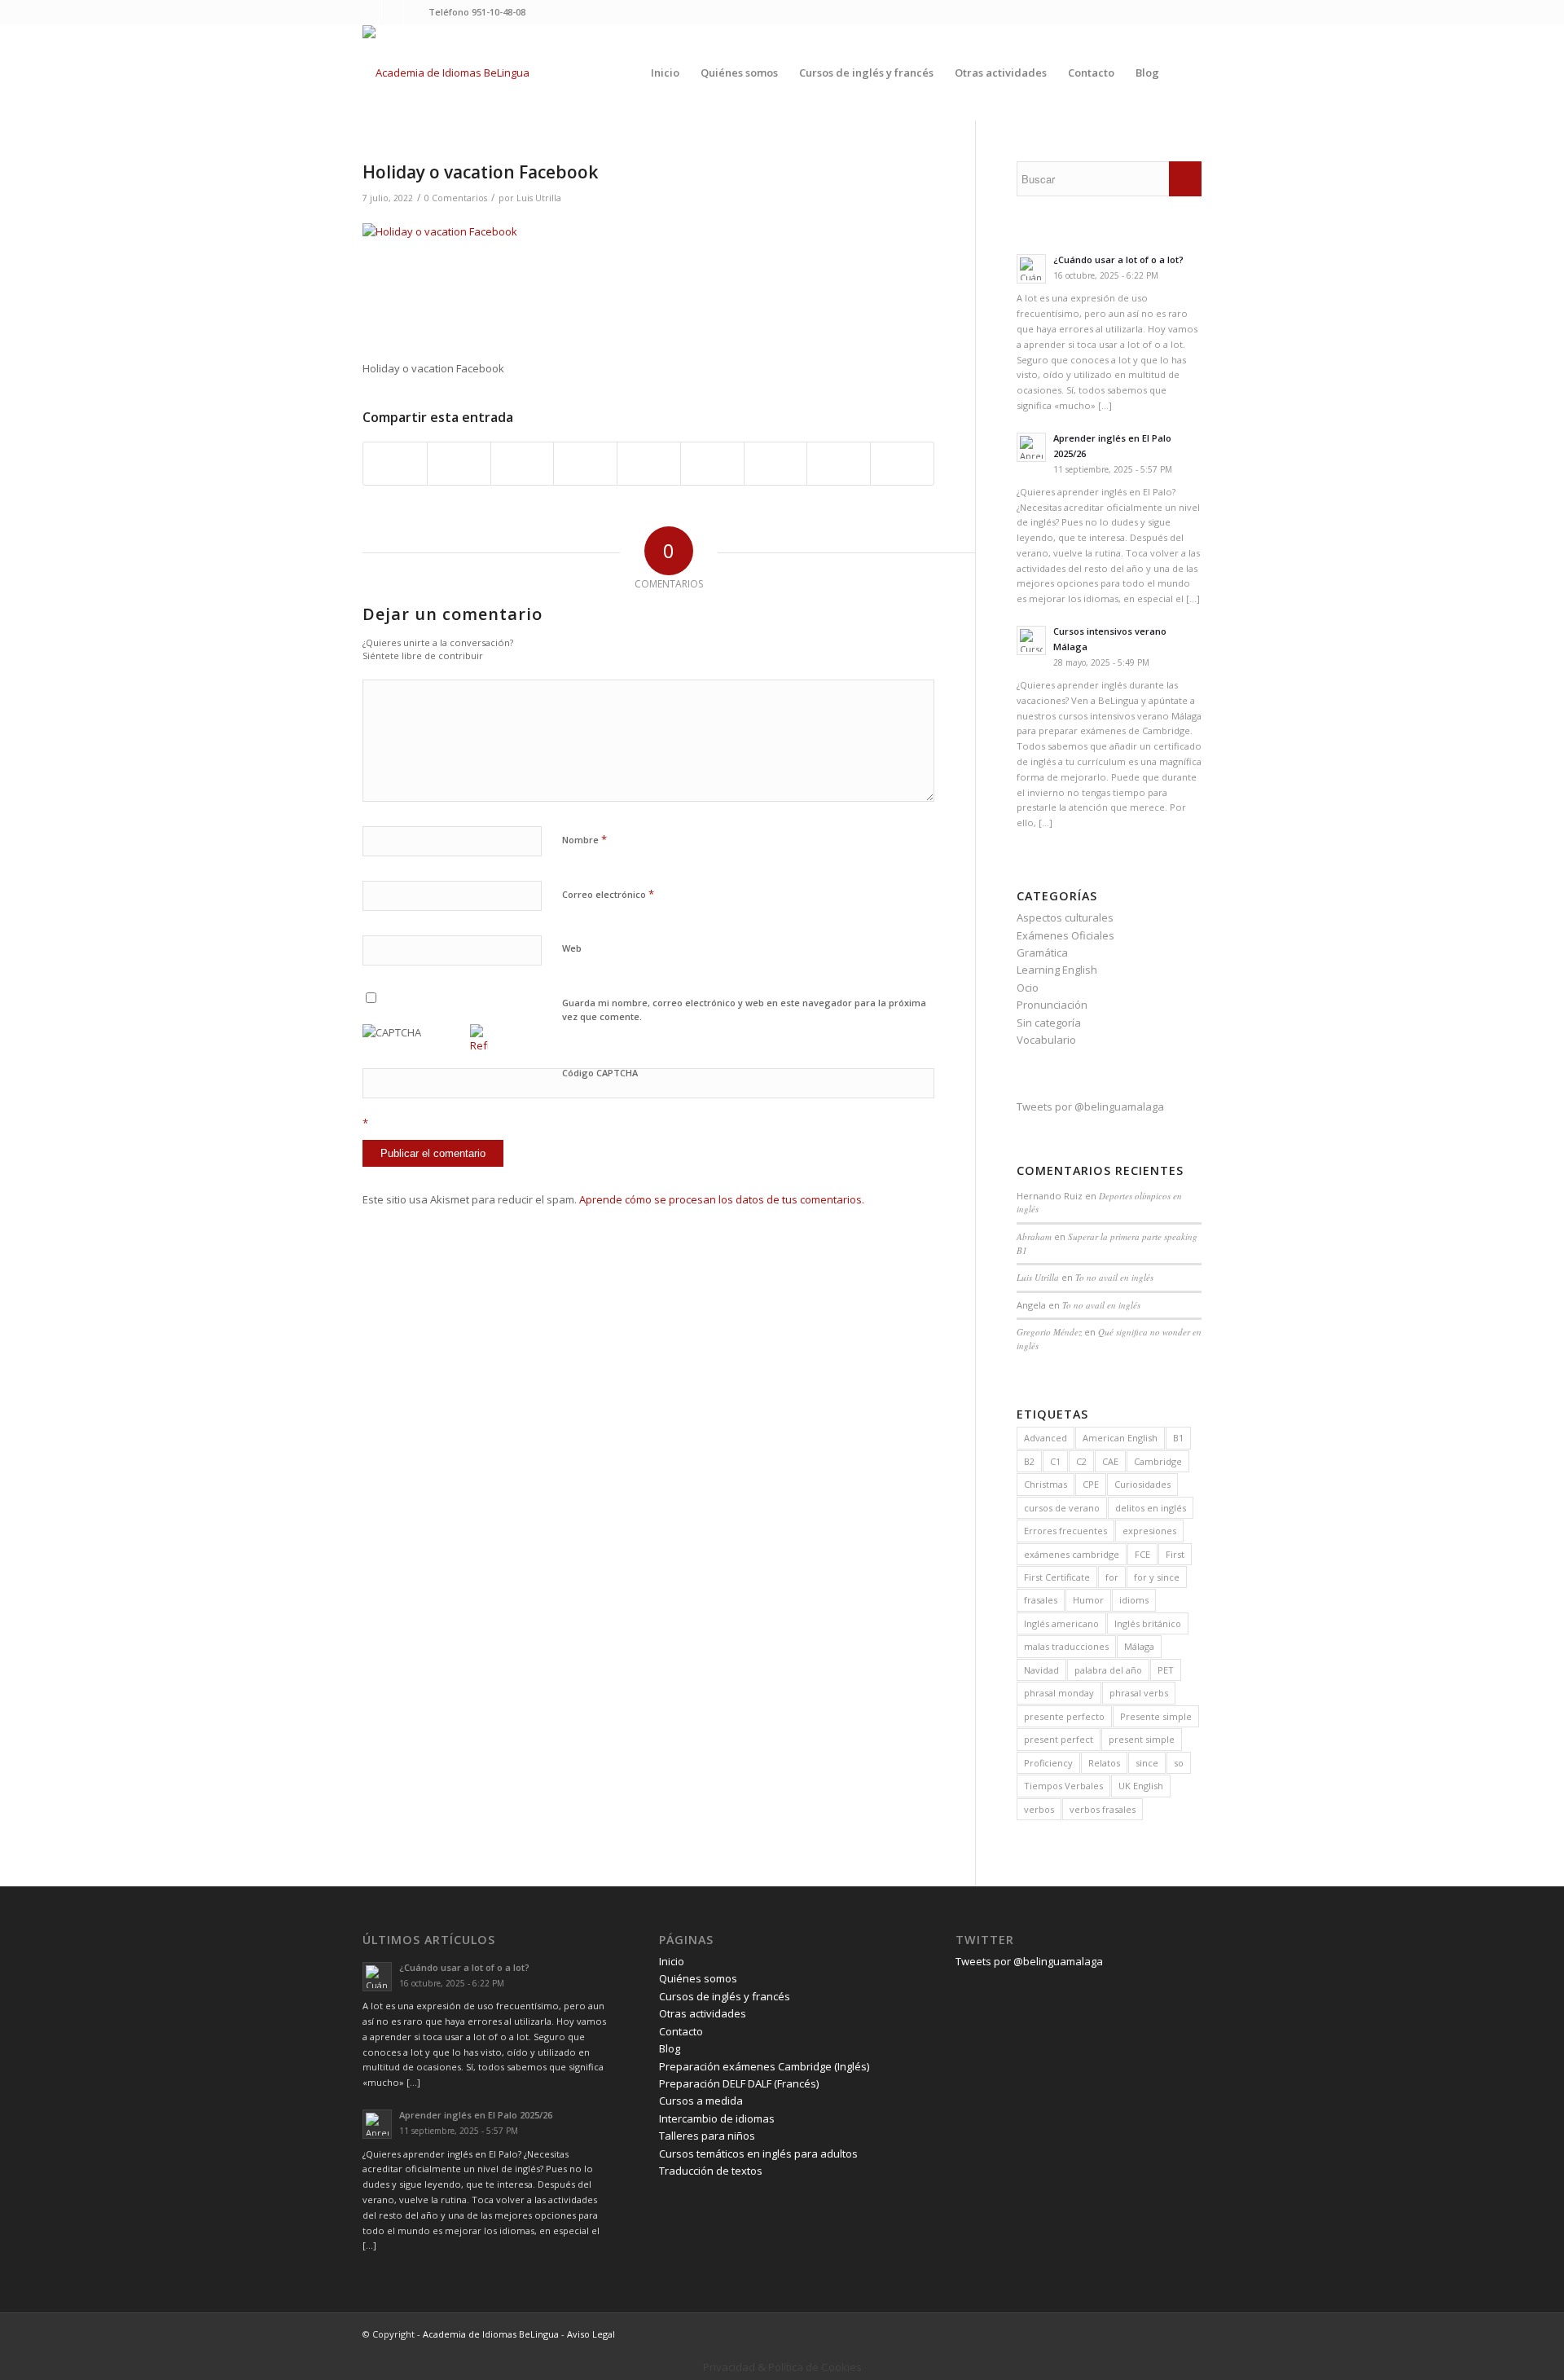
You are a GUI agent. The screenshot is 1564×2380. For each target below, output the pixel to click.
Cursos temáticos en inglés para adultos (758, 2153)
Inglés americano (1061, 1623)
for (1112, 1577)
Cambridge (1158, 1461)
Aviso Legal (591, 2334)
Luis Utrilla (539, 198)
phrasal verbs (1139, 1693)
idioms (1134, 1600)
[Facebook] (391, 12)
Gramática (1042, 952)
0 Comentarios (456, 198)
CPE (1091, 1484)
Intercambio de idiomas (717, 2118)
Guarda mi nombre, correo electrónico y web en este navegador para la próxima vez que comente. (744, 1010)
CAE (1110, 1461)
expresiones (1149, 1531)
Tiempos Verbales (1063, 1786)
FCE (1142, 1554)
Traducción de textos (711, 2171)
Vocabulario (1046, 1040)
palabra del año (1108, 1670)
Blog (670, 2048)
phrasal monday (1059, 1693)
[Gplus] (416, 12)
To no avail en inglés (1114, 1277)
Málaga (1139, 1646)
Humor (1088, 1600)
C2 (1081, 1461)
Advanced (1046, 1438)
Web (572, 948)
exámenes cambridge (1072, 1554)
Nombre (584, 839)
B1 (1178, 1438)
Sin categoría (1049, 1023)
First (1175, 1554)
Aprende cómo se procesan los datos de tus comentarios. (722, 1199)
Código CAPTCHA (600, 1073)
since (1147, 1763)
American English (1120, 1438)
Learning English (1057, 970)
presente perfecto (1064, 1716)
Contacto (681, 2031)
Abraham (1034, 1236)
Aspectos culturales (1065, 917)
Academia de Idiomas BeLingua (491, 2334)
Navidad (1041, 1670)
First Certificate (1057, 1577)
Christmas (1046, 1484)
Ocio (1028, 988)
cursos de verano (1062, 1508)
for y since (1157, 1577)
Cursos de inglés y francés (725, 1996)
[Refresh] (479, 1045)
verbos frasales (1103, 1809)
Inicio (672, 1961)
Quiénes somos (698, 1978)
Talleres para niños (707, 2136)
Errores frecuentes (1065, 1531)
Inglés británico (1148, 1623)
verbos (1039, 1809)
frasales (1041, 1600)
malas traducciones (1066, 1646)
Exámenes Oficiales (1065, 935)
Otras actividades (703, 2013)
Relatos (1104, 1763)
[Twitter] (367, 12)
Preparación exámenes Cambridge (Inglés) (764, 2066)
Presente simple (1156, 1716)
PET (1166, 1670)
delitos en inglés (1151, 1508)
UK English (1141, 1786)
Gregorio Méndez (1049, 1332)
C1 (1055, 1461)
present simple (1142, 1739)
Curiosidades (1142, 1484)
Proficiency (1048, 1763)
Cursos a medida (701, 2101)
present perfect (1059, 1739)
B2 (1029, 1461)
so (1179, 1763)
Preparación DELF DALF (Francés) (739, 2083)
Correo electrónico (608, 894)
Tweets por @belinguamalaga (1090, 1106)
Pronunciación (1052, 1005)
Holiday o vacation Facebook (480, 172)
